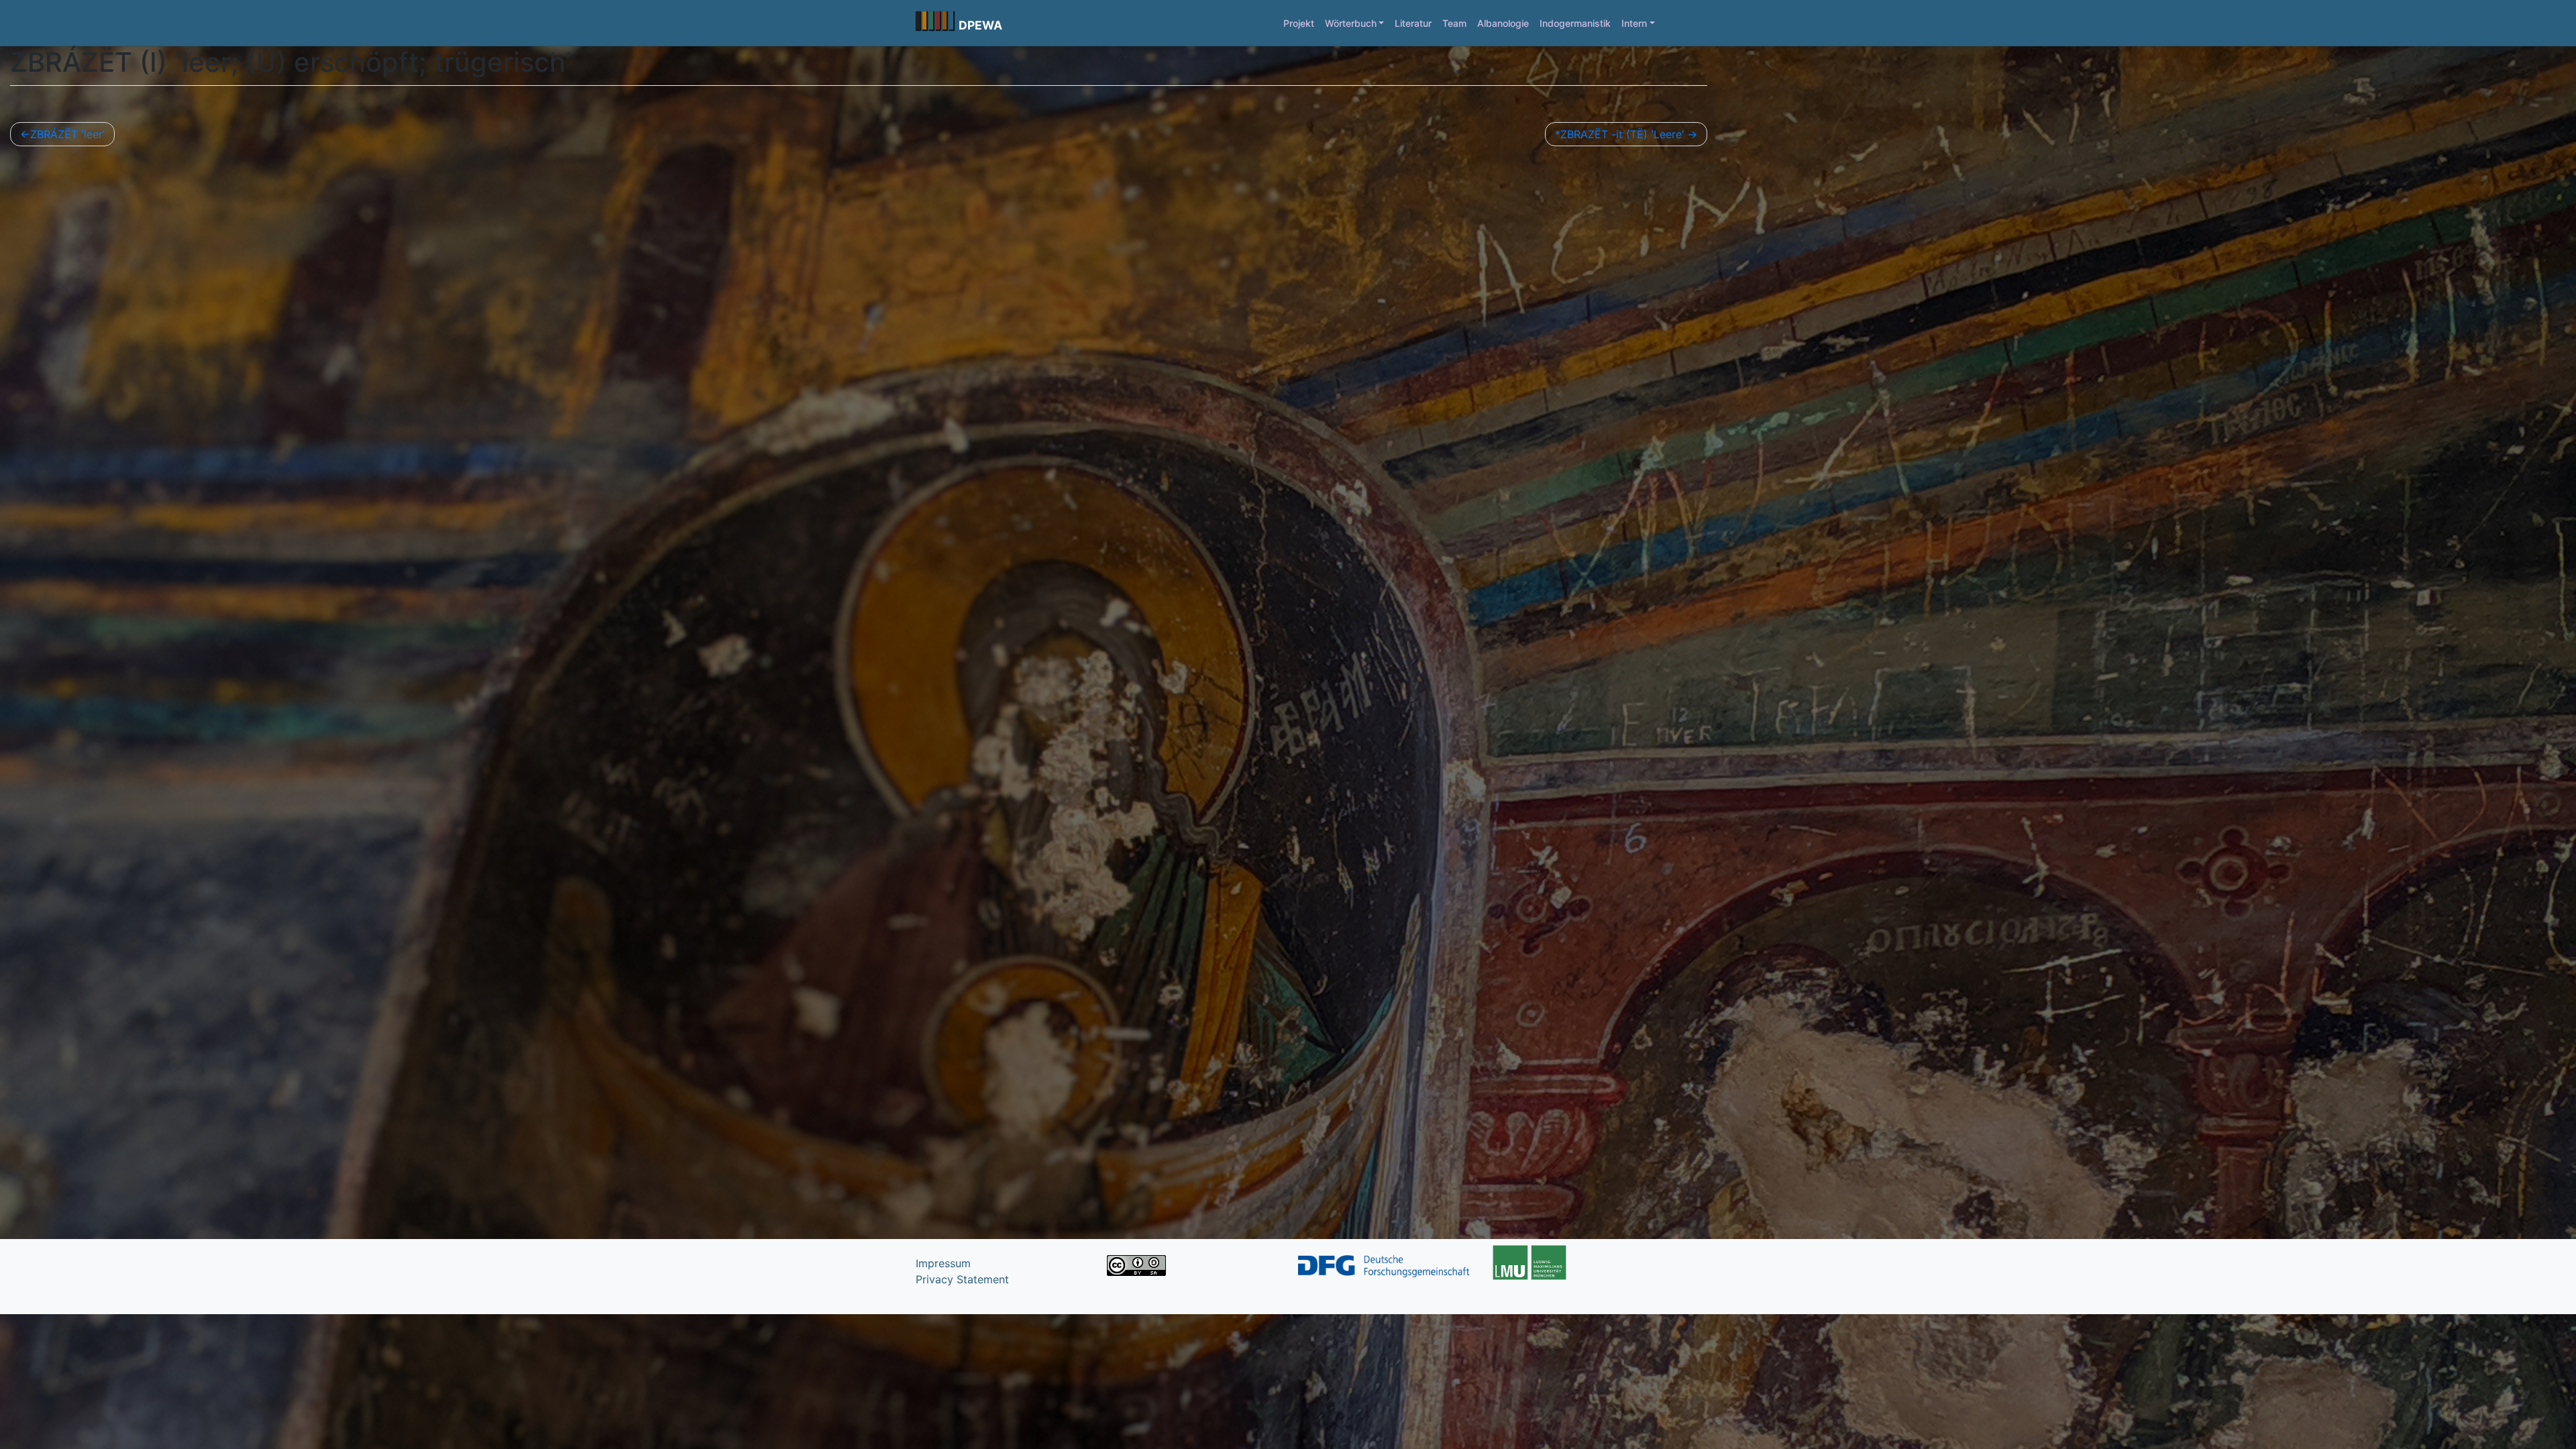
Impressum (943, 1263)
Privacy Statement (962, 1279)
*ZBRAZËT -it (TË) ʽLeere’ (1619, 134)
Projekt (1299, 23)
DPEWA (980, 25)
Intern (1634, 23)
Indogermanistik (1575, 23)
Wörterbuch (1351, 23)
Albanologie (1503, 23)
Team (1454, 23)
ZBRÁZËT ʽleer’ (67, 134)
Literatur (1413, 23)
